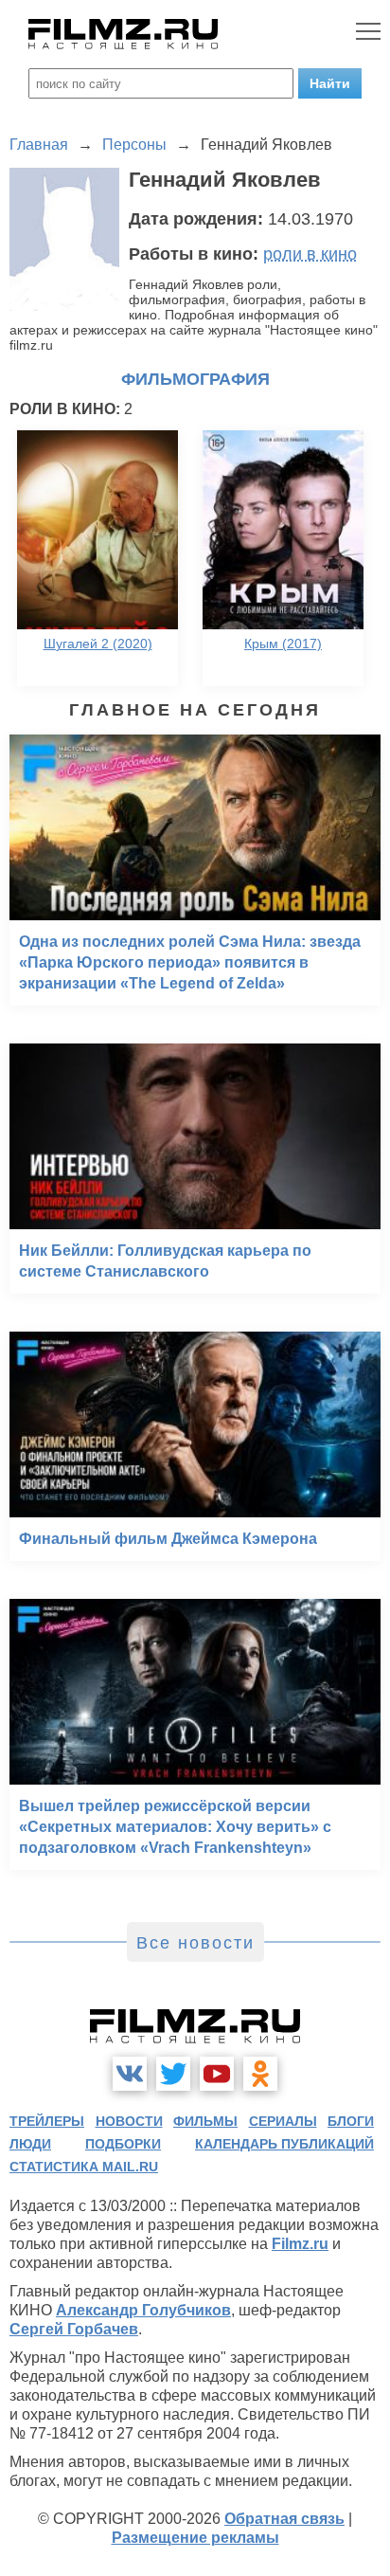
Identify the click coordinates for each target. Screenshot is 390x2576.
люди (30, 2144)
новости (129, 2121)
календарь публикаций (284, 2144)
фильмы (205, 2121)
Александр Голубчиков (143, 2310)
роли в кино (310, 254)
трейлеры (47, 2121)
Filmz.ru (300, 2244)
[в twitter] (173, 2074)
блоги (351, 2121)
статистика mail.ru (84, 2167)
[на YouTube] (217, 2074)
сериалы (283, 2121)
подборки (123, 2144)
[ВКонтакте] (130, 2074)
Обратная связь (284, 2519)
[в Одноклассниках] (260, 2074)
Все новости (195, 1943)
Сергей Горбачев (74, 2329)
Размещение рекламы (195, 2538)
